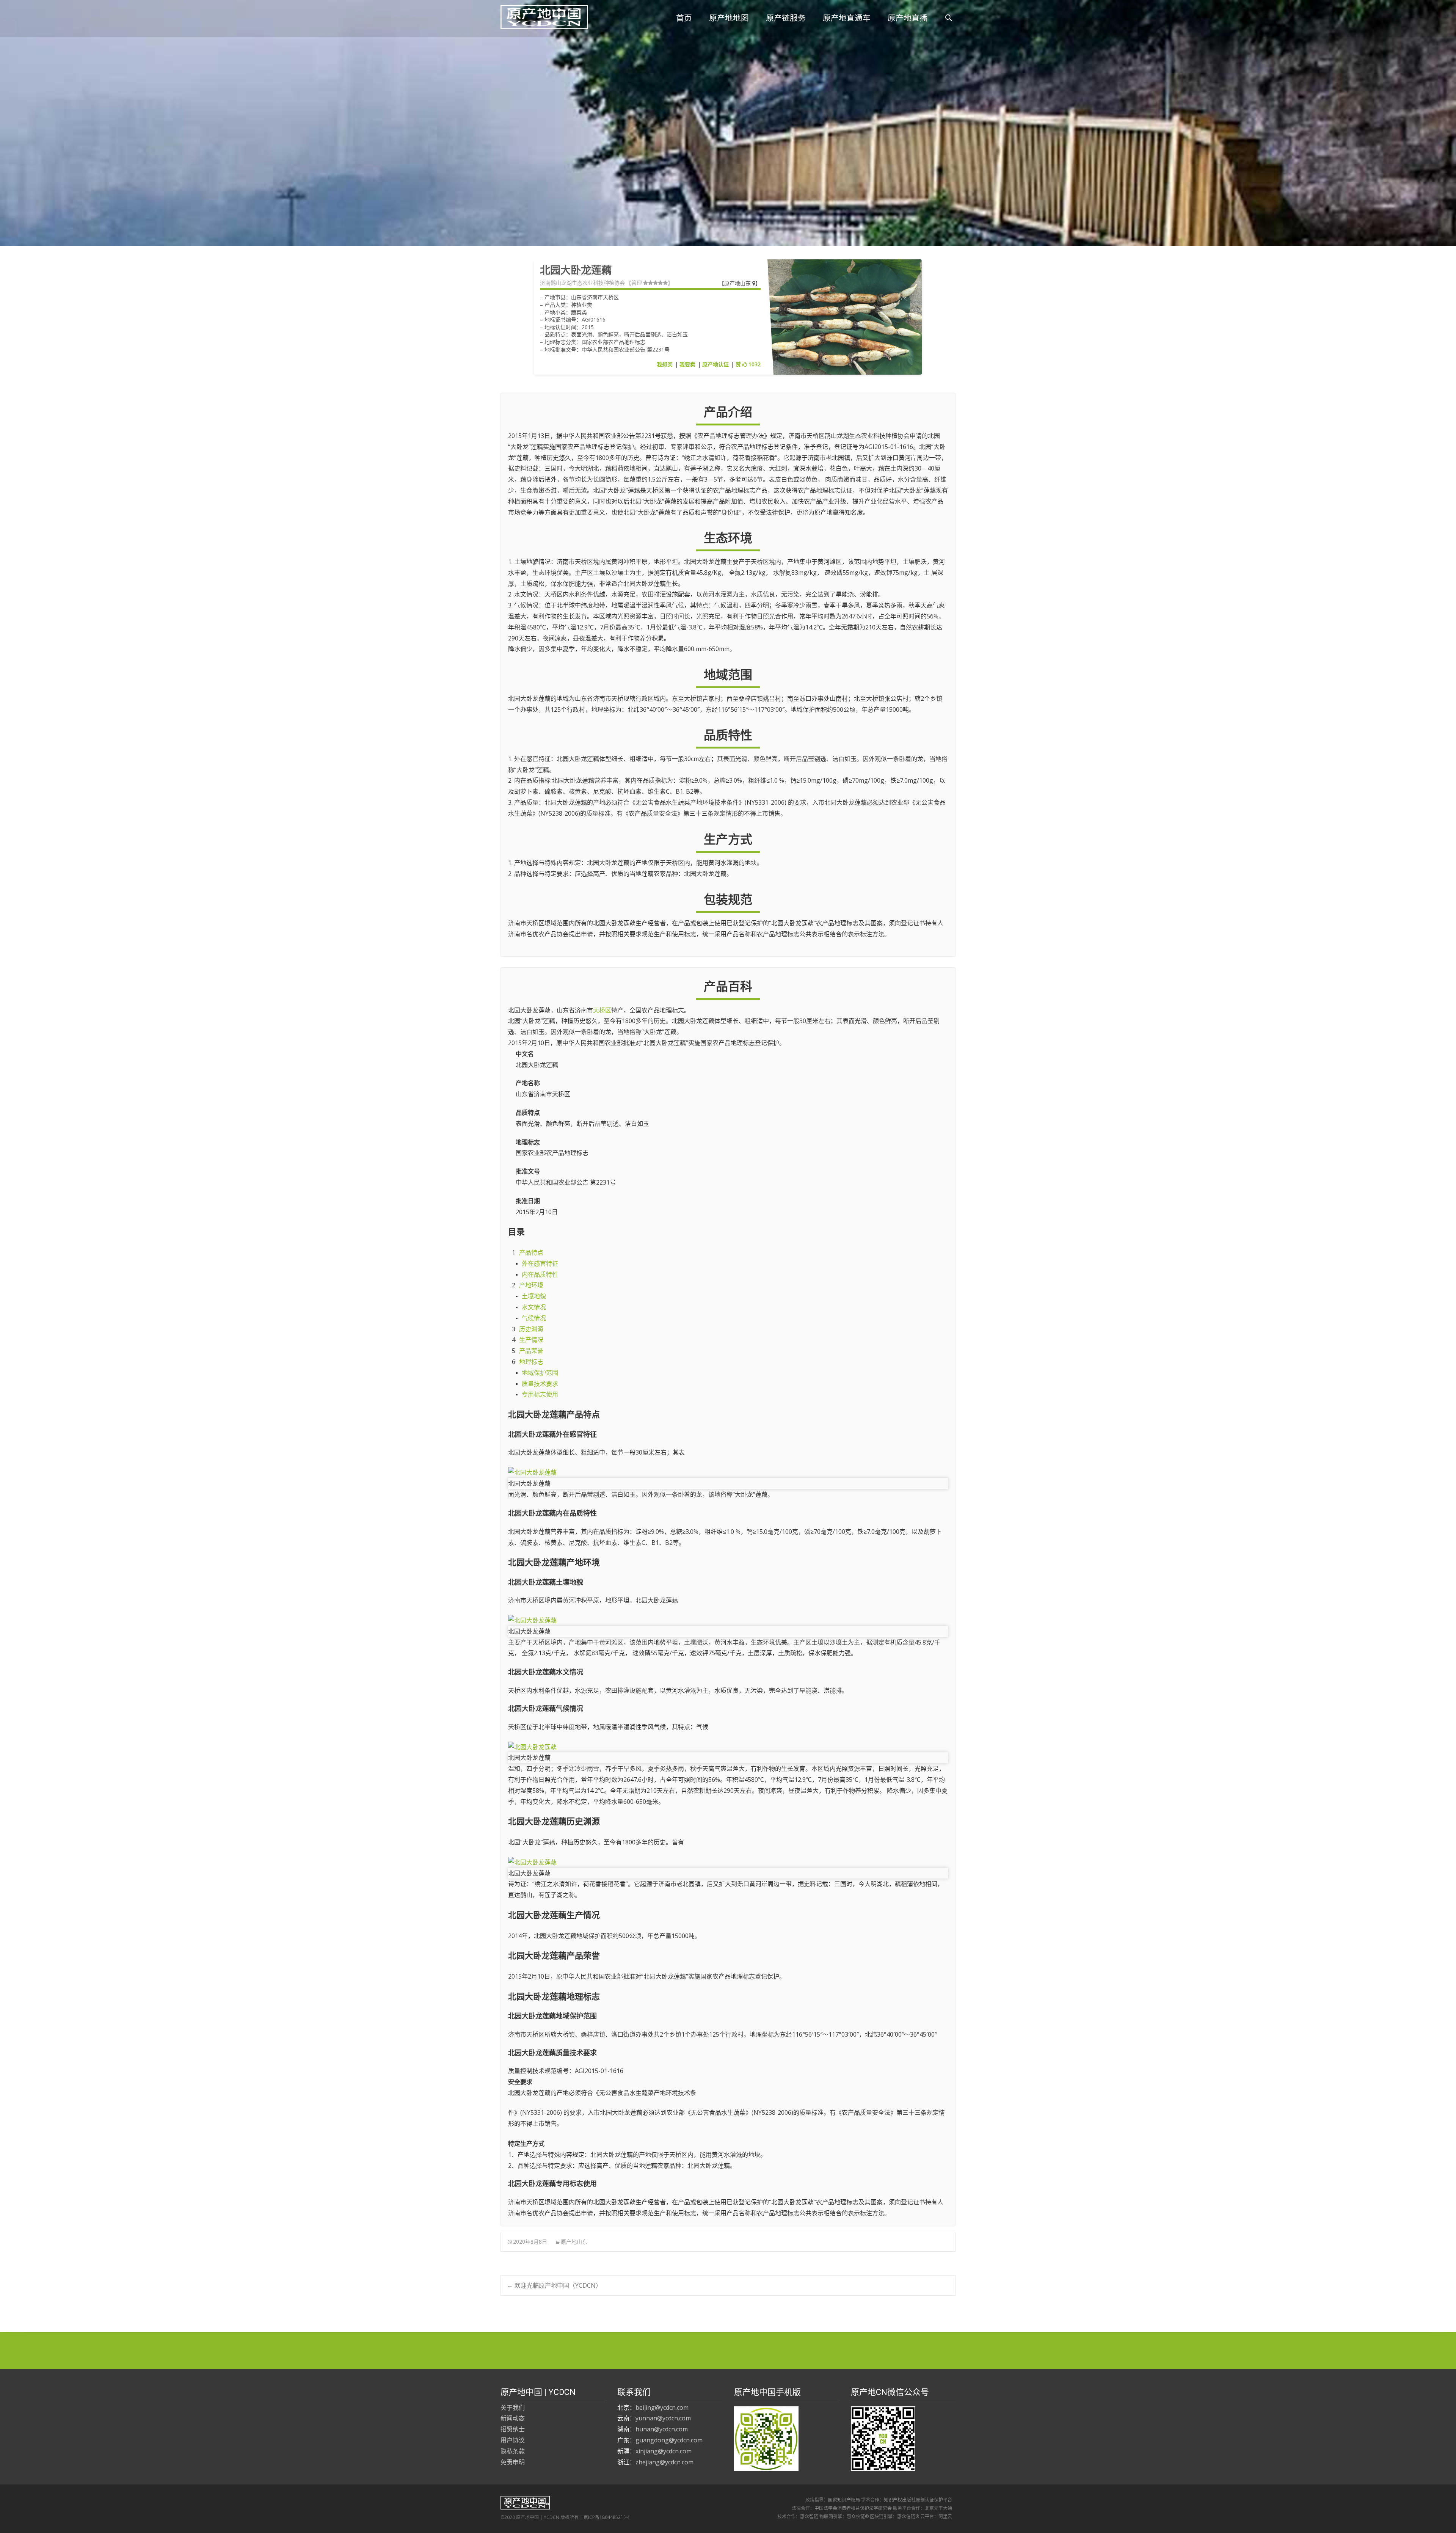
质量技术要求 (540, 1384)
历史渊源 (531, 1329)
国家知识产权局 (844, 2500)
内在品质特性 (540, 1274)
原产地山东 (738, 283)
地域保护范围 (540, 1373)
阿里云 (945, 2517)
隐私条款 (513, 2451)
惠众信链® (908, 2517)
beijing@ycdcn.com (662, 2407)
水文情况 (534, 1307)
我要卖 (687, 364)
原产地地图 (729, 18)
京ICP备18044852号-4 (606, 2517)
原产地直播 (908, 18)
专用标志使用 (540, 1394)
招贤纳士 (513, 2429)
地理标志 (531, 1362)
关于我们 (513, 2407)
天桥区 (602, 1010)
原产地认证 (715, 364)
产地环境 (531, 1285)
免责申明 (513, 2462)
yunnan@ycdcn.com (663, 2418)
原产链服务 (786, 18)
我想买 (665, 364)
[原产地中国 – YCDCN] (538, 15)
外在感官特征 (540, 1263)
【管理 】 (650, 283)
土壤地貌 (534, 1296)
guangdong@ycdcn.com (669, 2440)
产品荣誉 (531, 1351)
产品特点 (531, 1252)
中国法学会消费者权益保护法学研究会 (853, 2508)
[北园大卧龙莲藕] (728, 1473)
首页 (684, 18)
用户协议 (513, 2440)
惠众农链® (858, 2517)
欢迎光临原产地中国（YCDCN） (554, 2285)
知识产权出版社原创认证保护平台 (918, 2500)
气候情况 (534, 1318)
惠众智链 (809, 2517)
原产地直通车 (847, 18)
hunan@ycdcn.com (662, 2429)
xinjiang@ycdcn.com (664, 2451)
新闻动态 (513, 2418)
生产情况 (531, 1340)
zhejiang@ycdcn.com (664, 2462)
